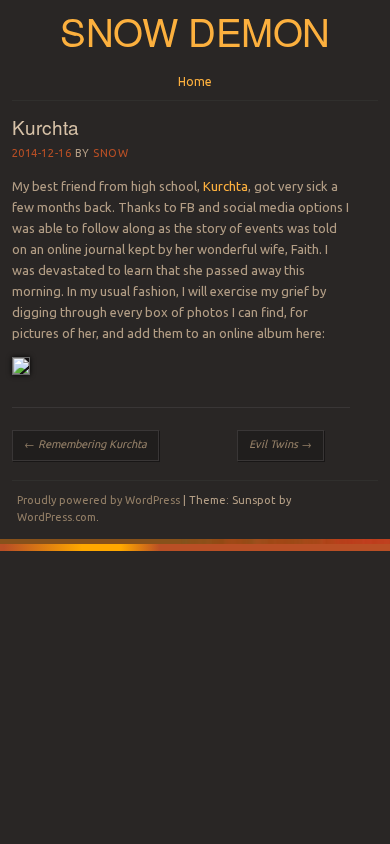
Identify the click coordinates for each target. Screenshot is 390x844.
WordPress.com (56, 517)
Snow (110, 153)
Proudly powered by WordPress (98, 500)
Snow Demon (195, 30)
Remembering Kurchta (85, 444)
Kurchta (225, 186)
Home (195, 81)
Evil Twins (280, 444)
